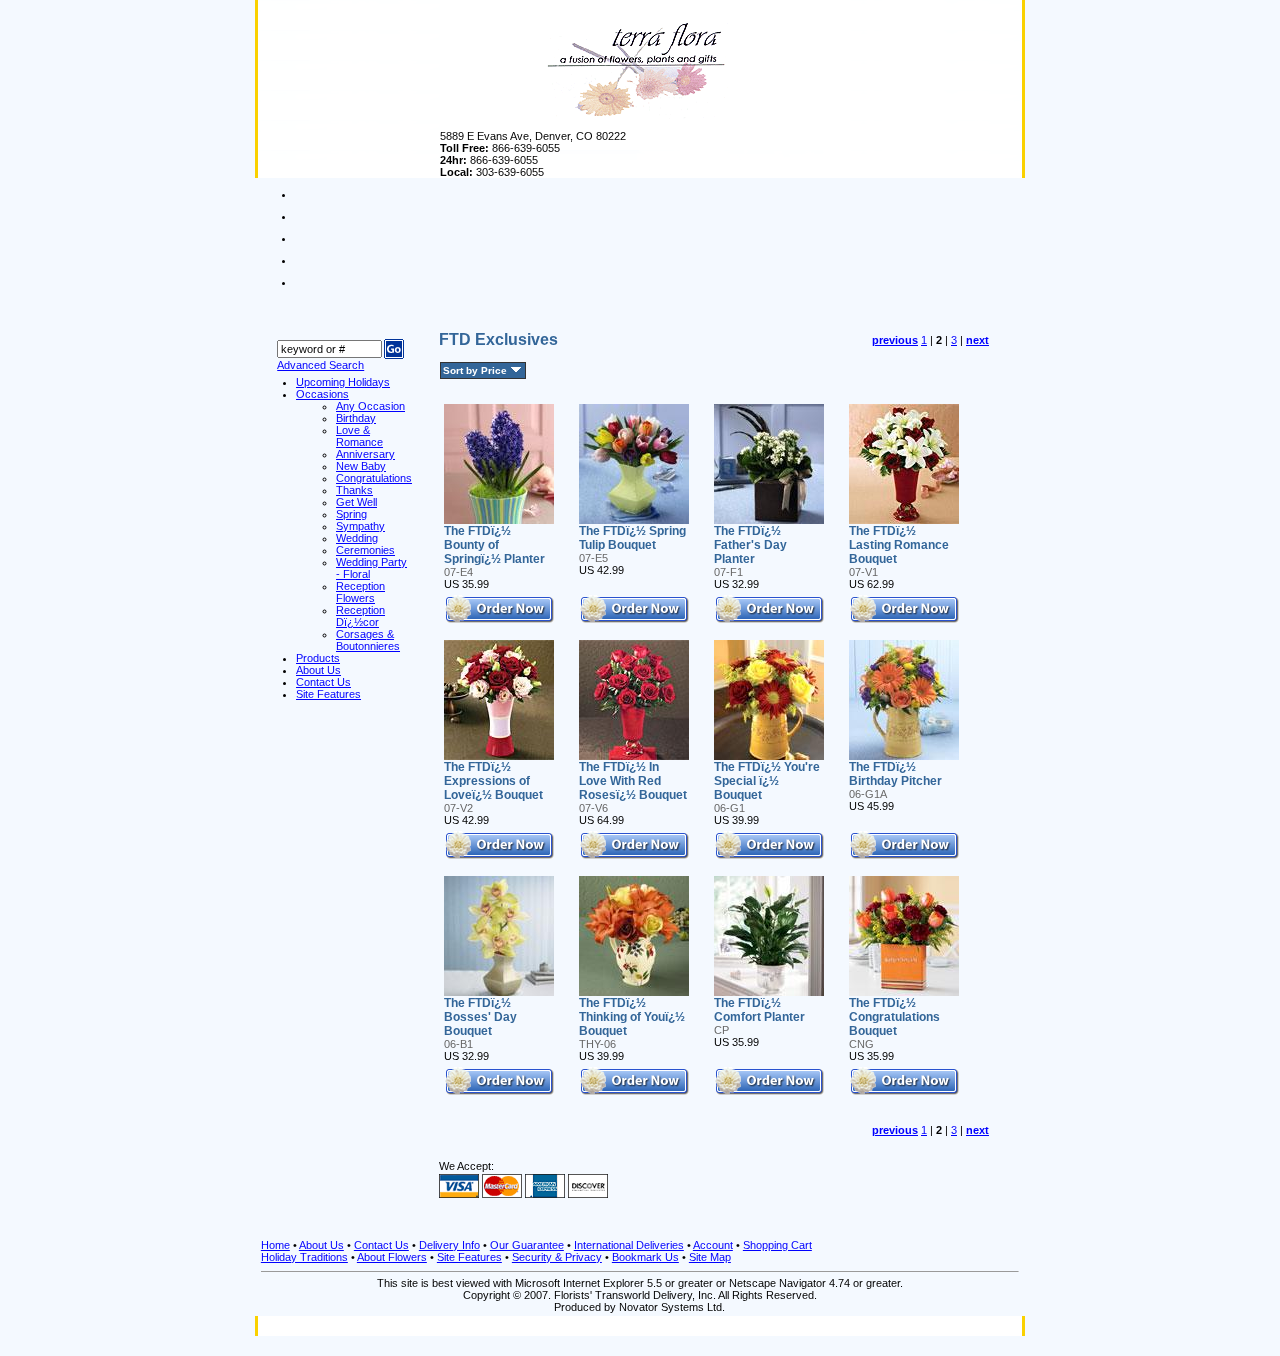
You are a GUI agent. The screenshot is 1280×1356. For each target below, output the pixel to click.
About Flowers (392, 1257)
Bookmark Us (645, 1257)
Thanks (354, 490)
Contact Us (381, 1245)
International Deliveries (629, 1245)
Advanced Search (320, 365)
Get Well (356, 502)
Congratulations (374, 478)
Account (713, 1245)
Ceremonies (365, 550)
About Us (321, 1245)
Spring (351, 514)
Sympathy (360, 526)
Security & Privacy (557, 1257)
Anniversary (365, 454)
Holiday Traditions (304, 1257)
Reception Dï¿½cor (360, 616)
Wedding (357, 538)
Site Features (469, 1257)
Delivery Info (449, 1245)
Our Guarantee (527, 1245)
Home (275, 1245)
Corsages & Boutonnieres (368, 640)
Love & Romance (359, 436)
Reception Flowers (360, 592)
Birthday (356, 418)
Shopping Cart (777, 1245)
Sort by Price (475, 370)
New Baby (361, 466)
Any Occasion (370, 406)
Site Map (710, 1257)
